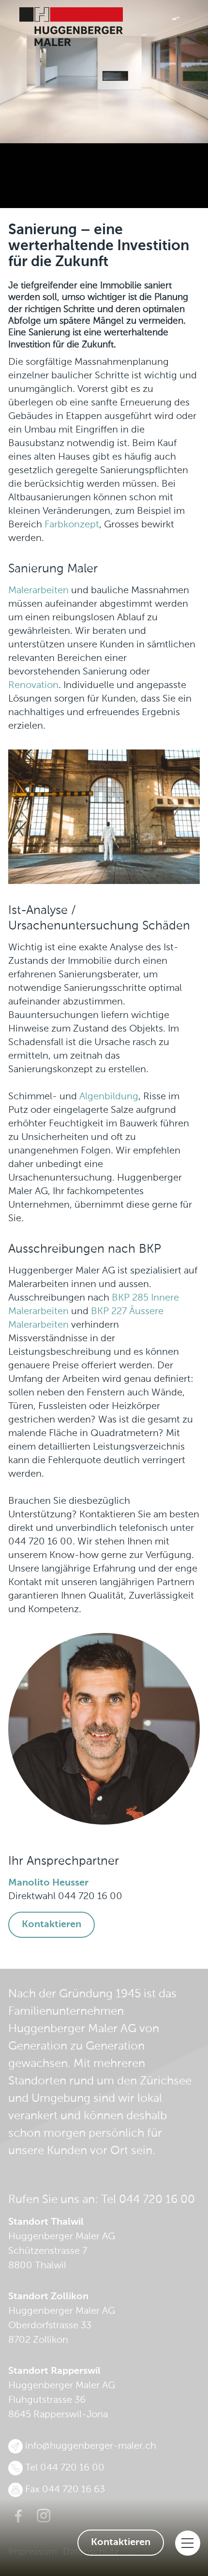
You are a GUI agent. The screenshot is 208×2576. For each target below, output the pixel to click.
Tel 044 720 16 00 (148, 2200)
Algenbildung (109, 1097)
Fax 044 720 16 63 (65, 2490)
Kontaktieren (121, 2543)
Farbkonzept (72, 525)
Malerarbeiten (38, 591)
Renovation (33, 686)
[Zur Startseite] (104, 27)
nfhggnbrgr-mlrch (92, 2446)
